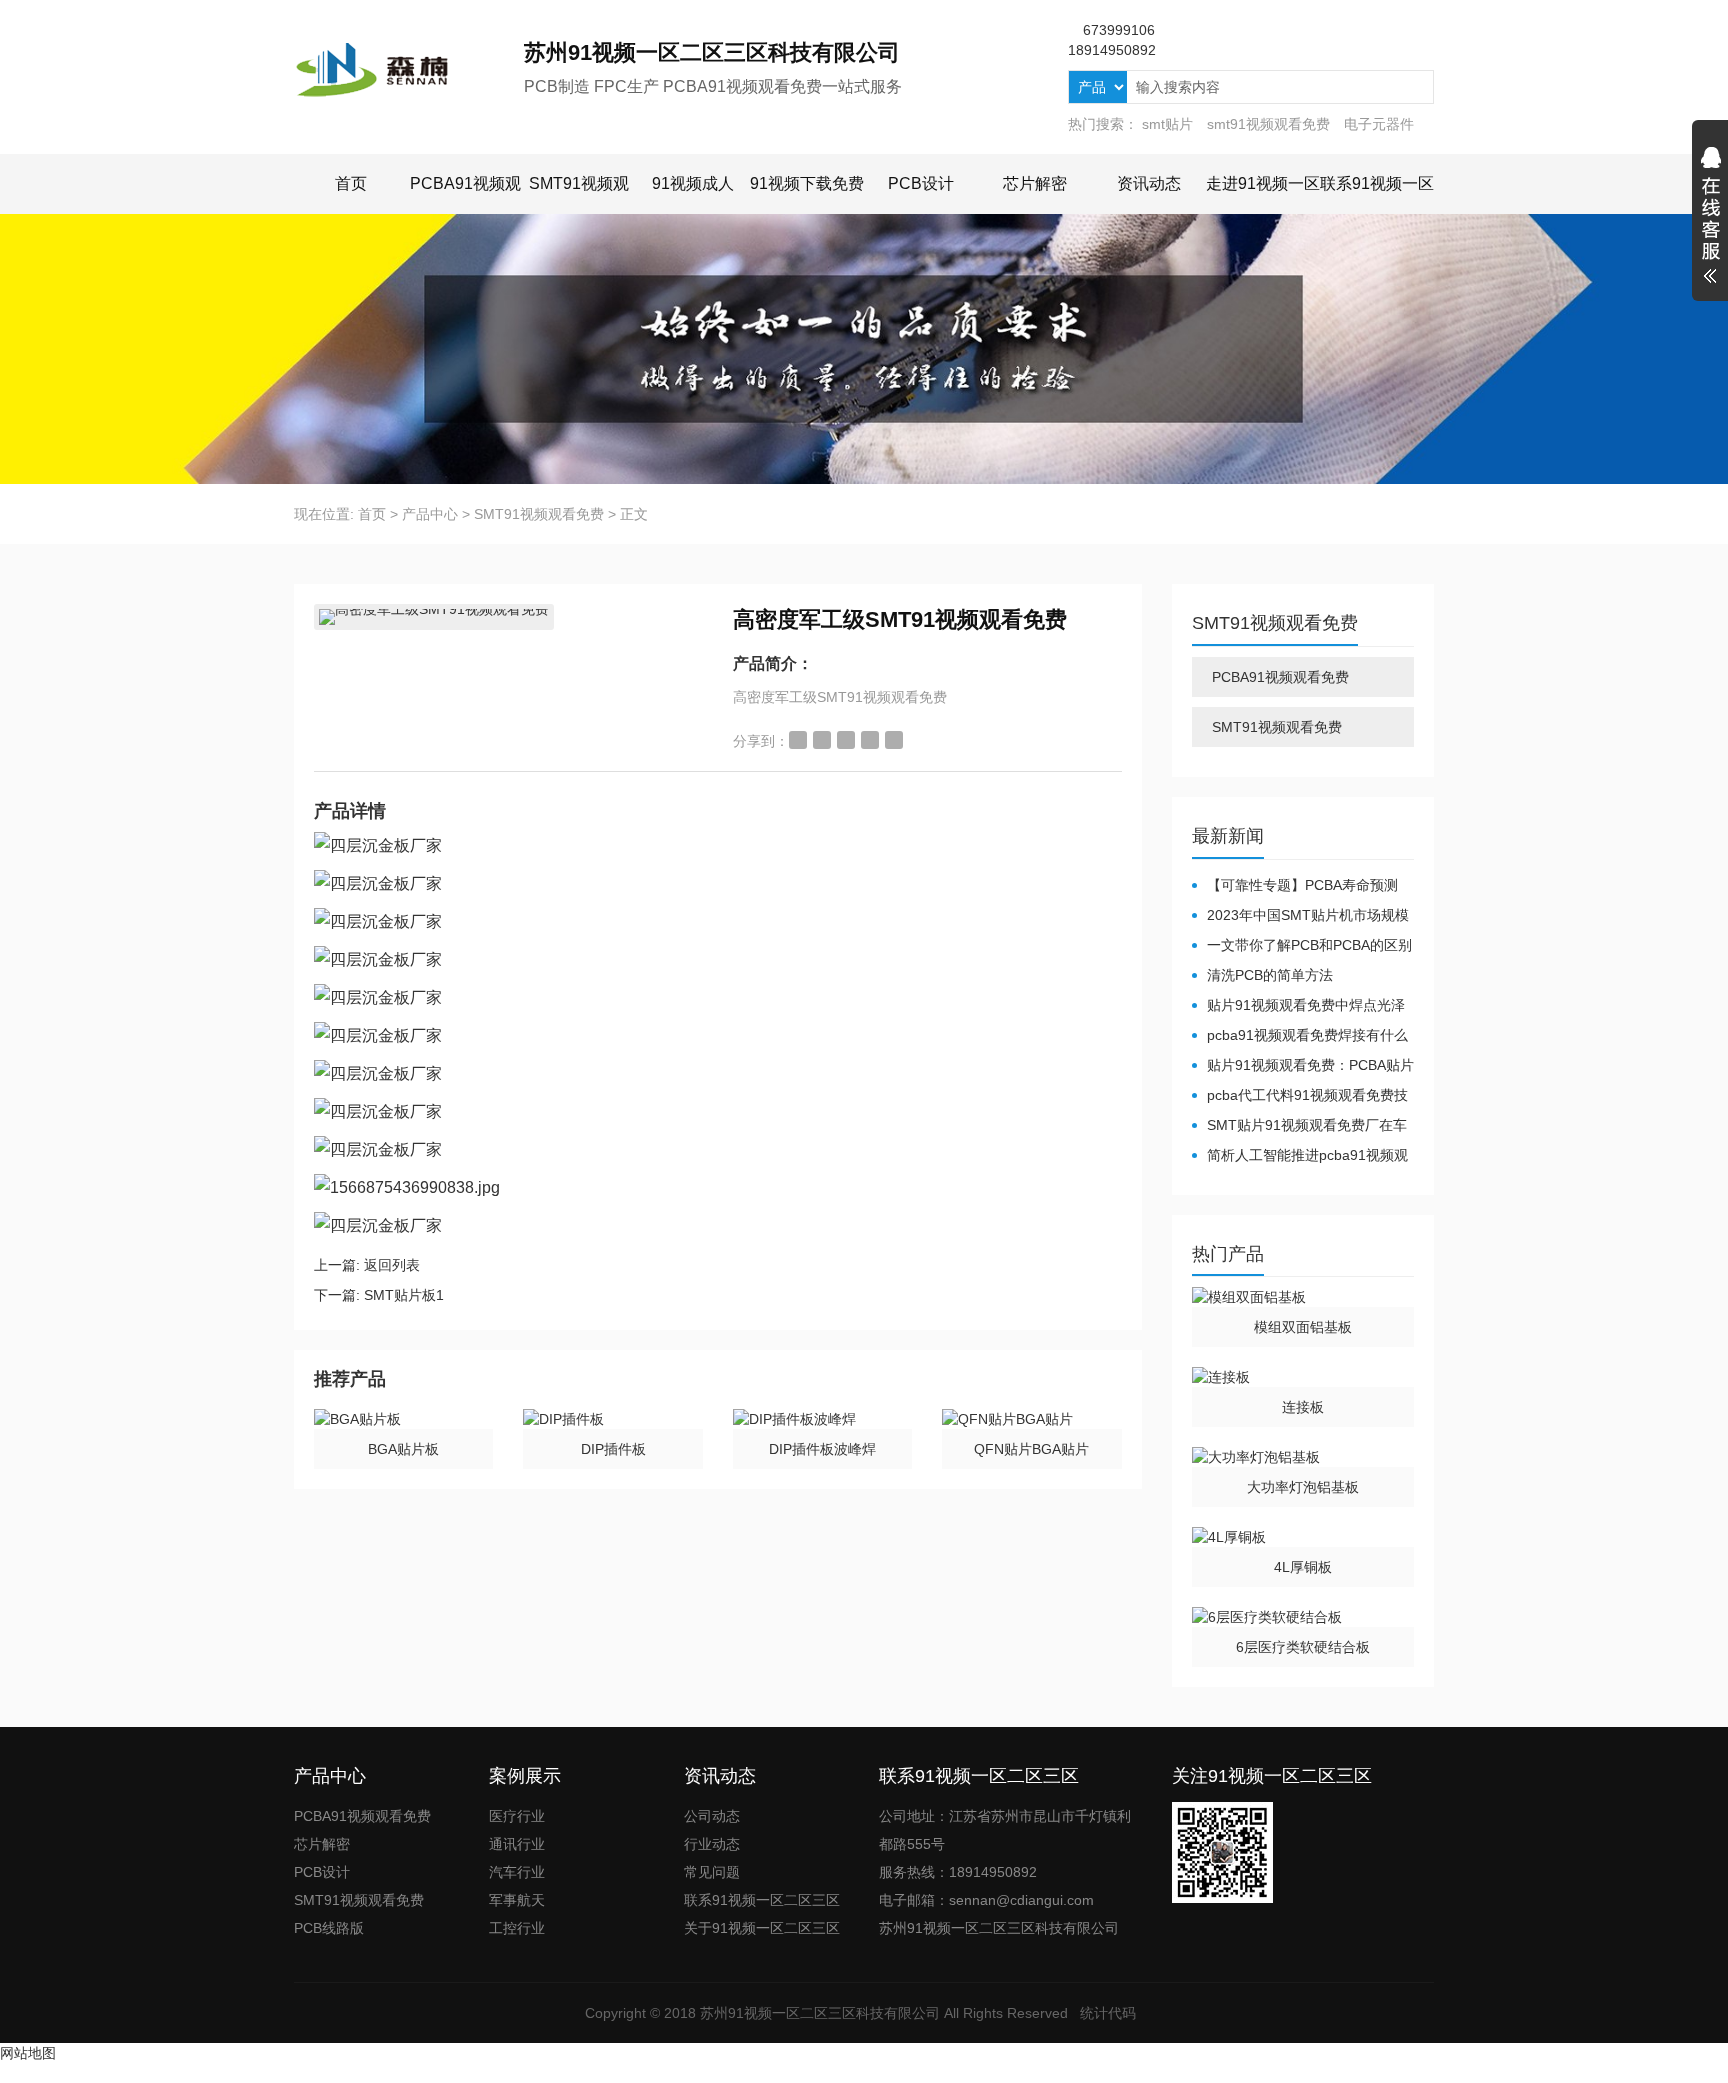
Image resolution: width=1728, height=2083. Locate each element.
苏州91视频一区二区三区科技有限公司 (820, 2013)
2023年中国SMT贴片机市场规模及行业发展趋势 (1300, 916)
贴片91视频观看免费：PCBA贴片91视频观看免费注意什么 (1303, 1066)
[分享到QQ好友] (846, 740)
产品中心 (430, 514)
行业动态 (712, 1844)
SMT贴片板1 (404, 1295)
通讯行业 (517, 1844)
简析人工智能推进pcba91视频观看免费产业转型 (1300, 1156)
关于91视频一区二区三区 (762, 1928)
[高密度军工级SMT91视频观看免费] (434, 617)
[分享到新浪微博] (798, 740)
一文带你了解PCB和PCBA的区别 (1309, 945)
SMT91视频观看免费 (539, 514)
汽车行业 (517, 1872)
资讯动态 (1149, 183)
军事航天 (517, 1900)
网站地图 (28, 2053)
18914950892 (1112, 50)
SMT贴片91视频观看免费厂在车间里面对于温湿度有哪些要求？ (1299, 1126)
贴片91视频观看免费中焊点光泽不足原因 (1298, 1006)
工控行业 (517, 1928)
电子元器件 (1379, 124)
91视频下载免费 (807, 183)
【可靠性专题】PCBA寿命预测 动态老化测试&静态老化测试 (1295, 886)
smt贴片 (1167, 124)
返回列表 (392, 1265)
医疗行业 (517, 1816)
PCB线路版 (329, 1928)
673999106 (1119, 30)
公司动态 (712, 1816)
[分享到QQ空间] (822, 740)
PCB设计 (921, 183)
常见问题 (712, 1872)
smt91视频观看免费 (1268, 124)
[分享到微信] (870, 740)
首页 (351, 183)
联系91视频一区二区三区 (762, 1900)
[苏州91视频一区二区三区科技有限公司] (409, 70)
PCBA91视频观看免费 (1280, 677)
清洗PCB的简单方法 (1270, 975)
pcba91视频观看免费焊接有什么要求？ (1300, 1036)
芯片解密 (1035, 183)
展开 (1710, 218)
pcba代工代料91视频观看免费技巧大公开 (1300, 1096)
